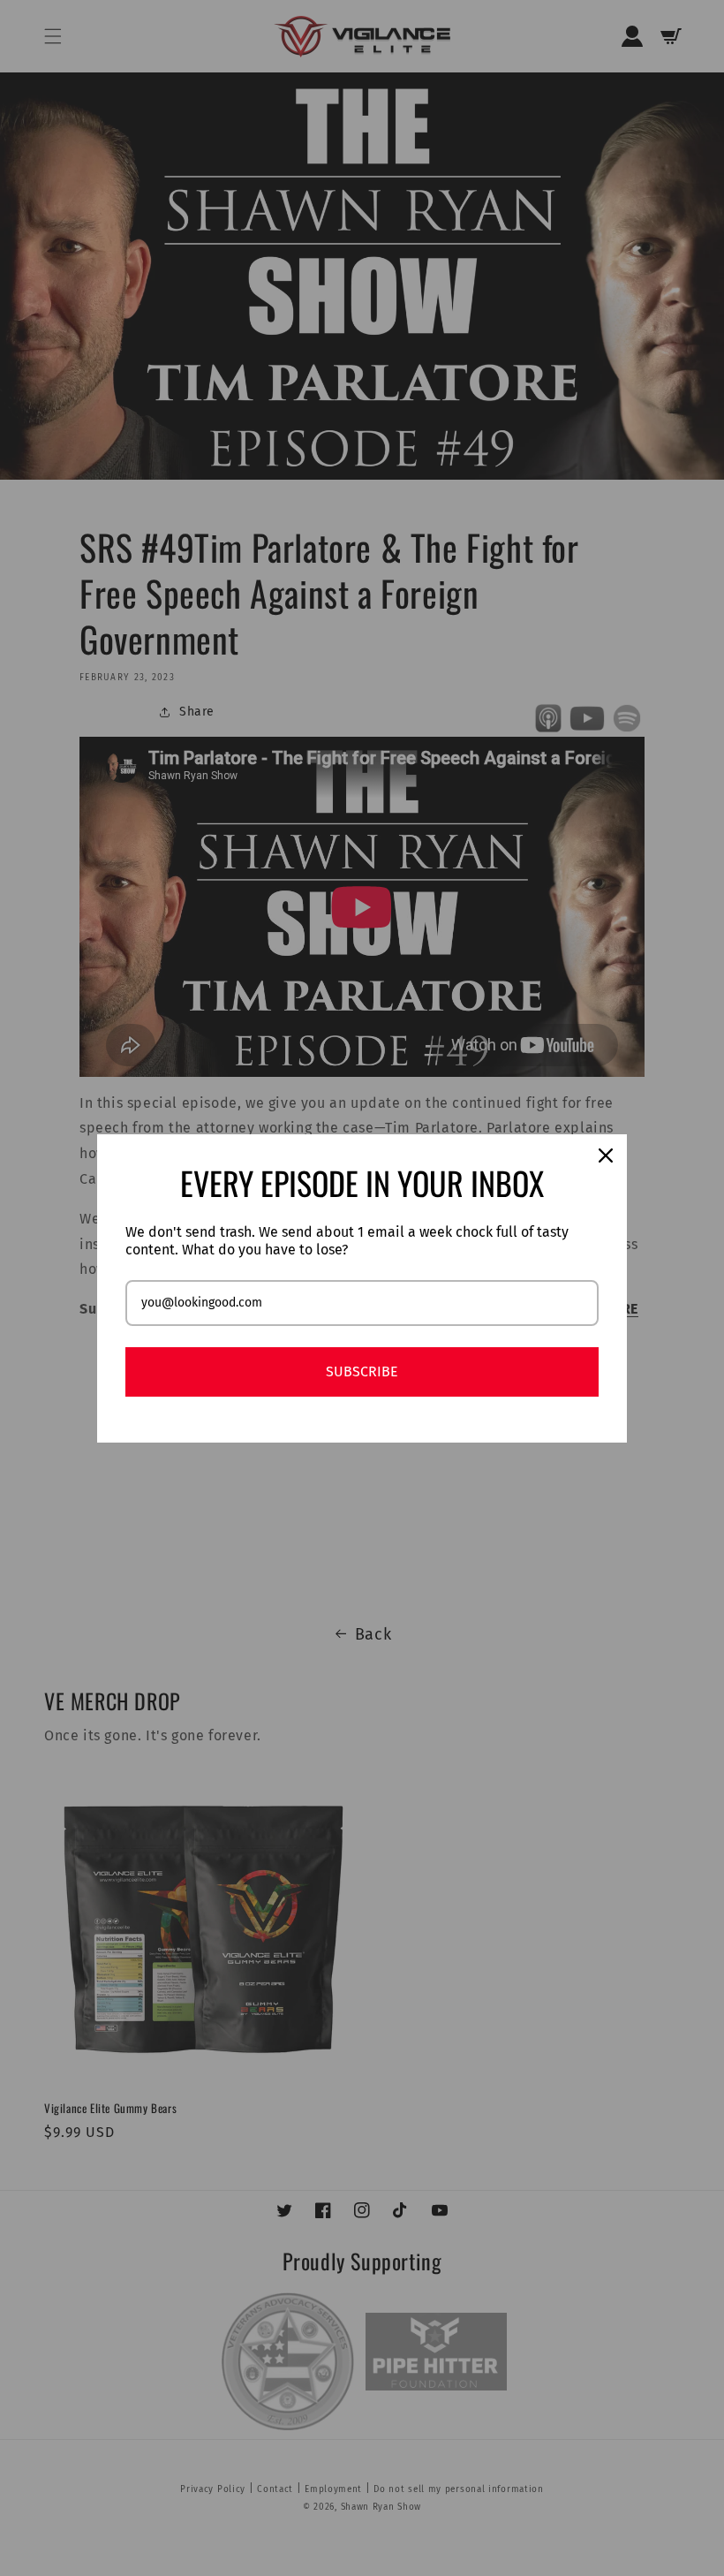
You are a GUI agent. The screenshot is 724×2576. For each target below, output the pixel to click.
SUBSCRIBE (362, 1371)
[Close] (606, 1155)
